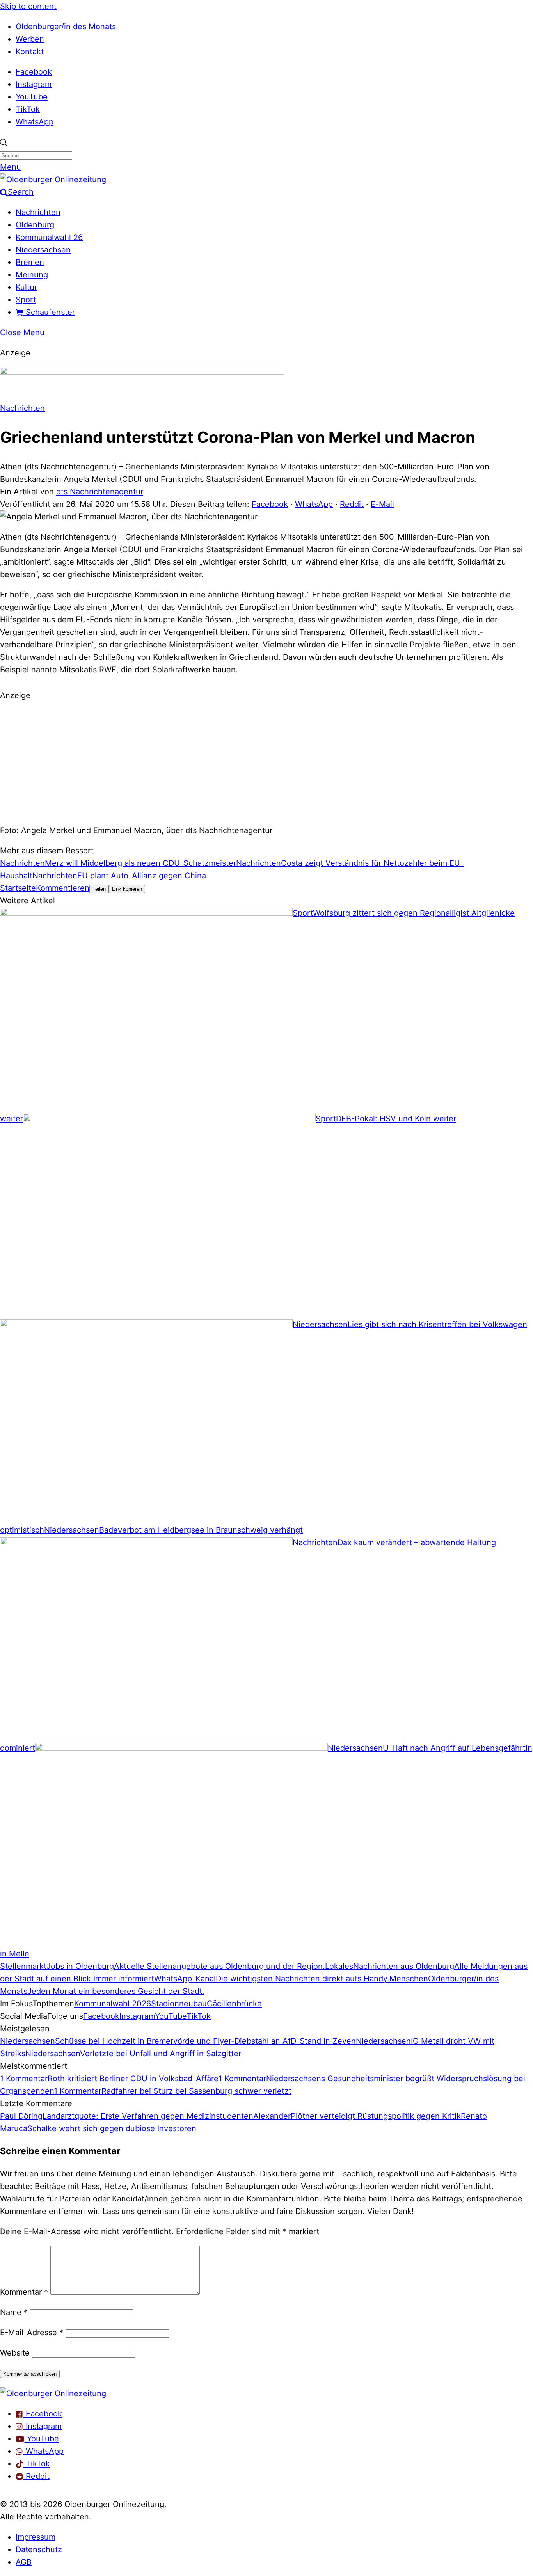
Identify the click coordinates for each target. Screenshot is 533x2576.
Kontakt (30, 52)
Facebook (34, 72)
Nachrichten (38, 212)
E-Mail (382, 504)
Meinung (32, 275)
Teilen (99, 889)
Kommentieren (63, 888)
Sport (26, 300)
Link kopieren (127, 889)
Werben (30, 39)
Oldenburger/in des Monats (66, 27)
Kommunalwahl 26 (49, 237)
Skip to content (28, 6)
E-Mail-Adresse (32, 2333)
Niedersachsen (43, 250)
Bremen (30, 262)
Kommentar (24, 2292)
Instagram (34, 84)
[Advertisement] (266, 762)
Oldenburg (35, 225)
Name (14, 2312)
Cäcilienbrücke (234, 2004)
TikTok (28, 109)
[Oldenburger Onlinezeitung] (53, 2393)
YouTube (32, 97)
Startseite (18, 888)
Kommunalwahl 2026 (113, 2004)
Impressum (36, 2537)
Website (15, 2353)
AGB (24, 2562)
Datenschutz (39, 2549)
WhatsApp (35, 122)
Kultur (26, 287)
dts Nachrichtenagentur (99, 492)
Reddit (352, 504)
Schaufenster (49, 312)
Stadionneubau (179, 2004)
